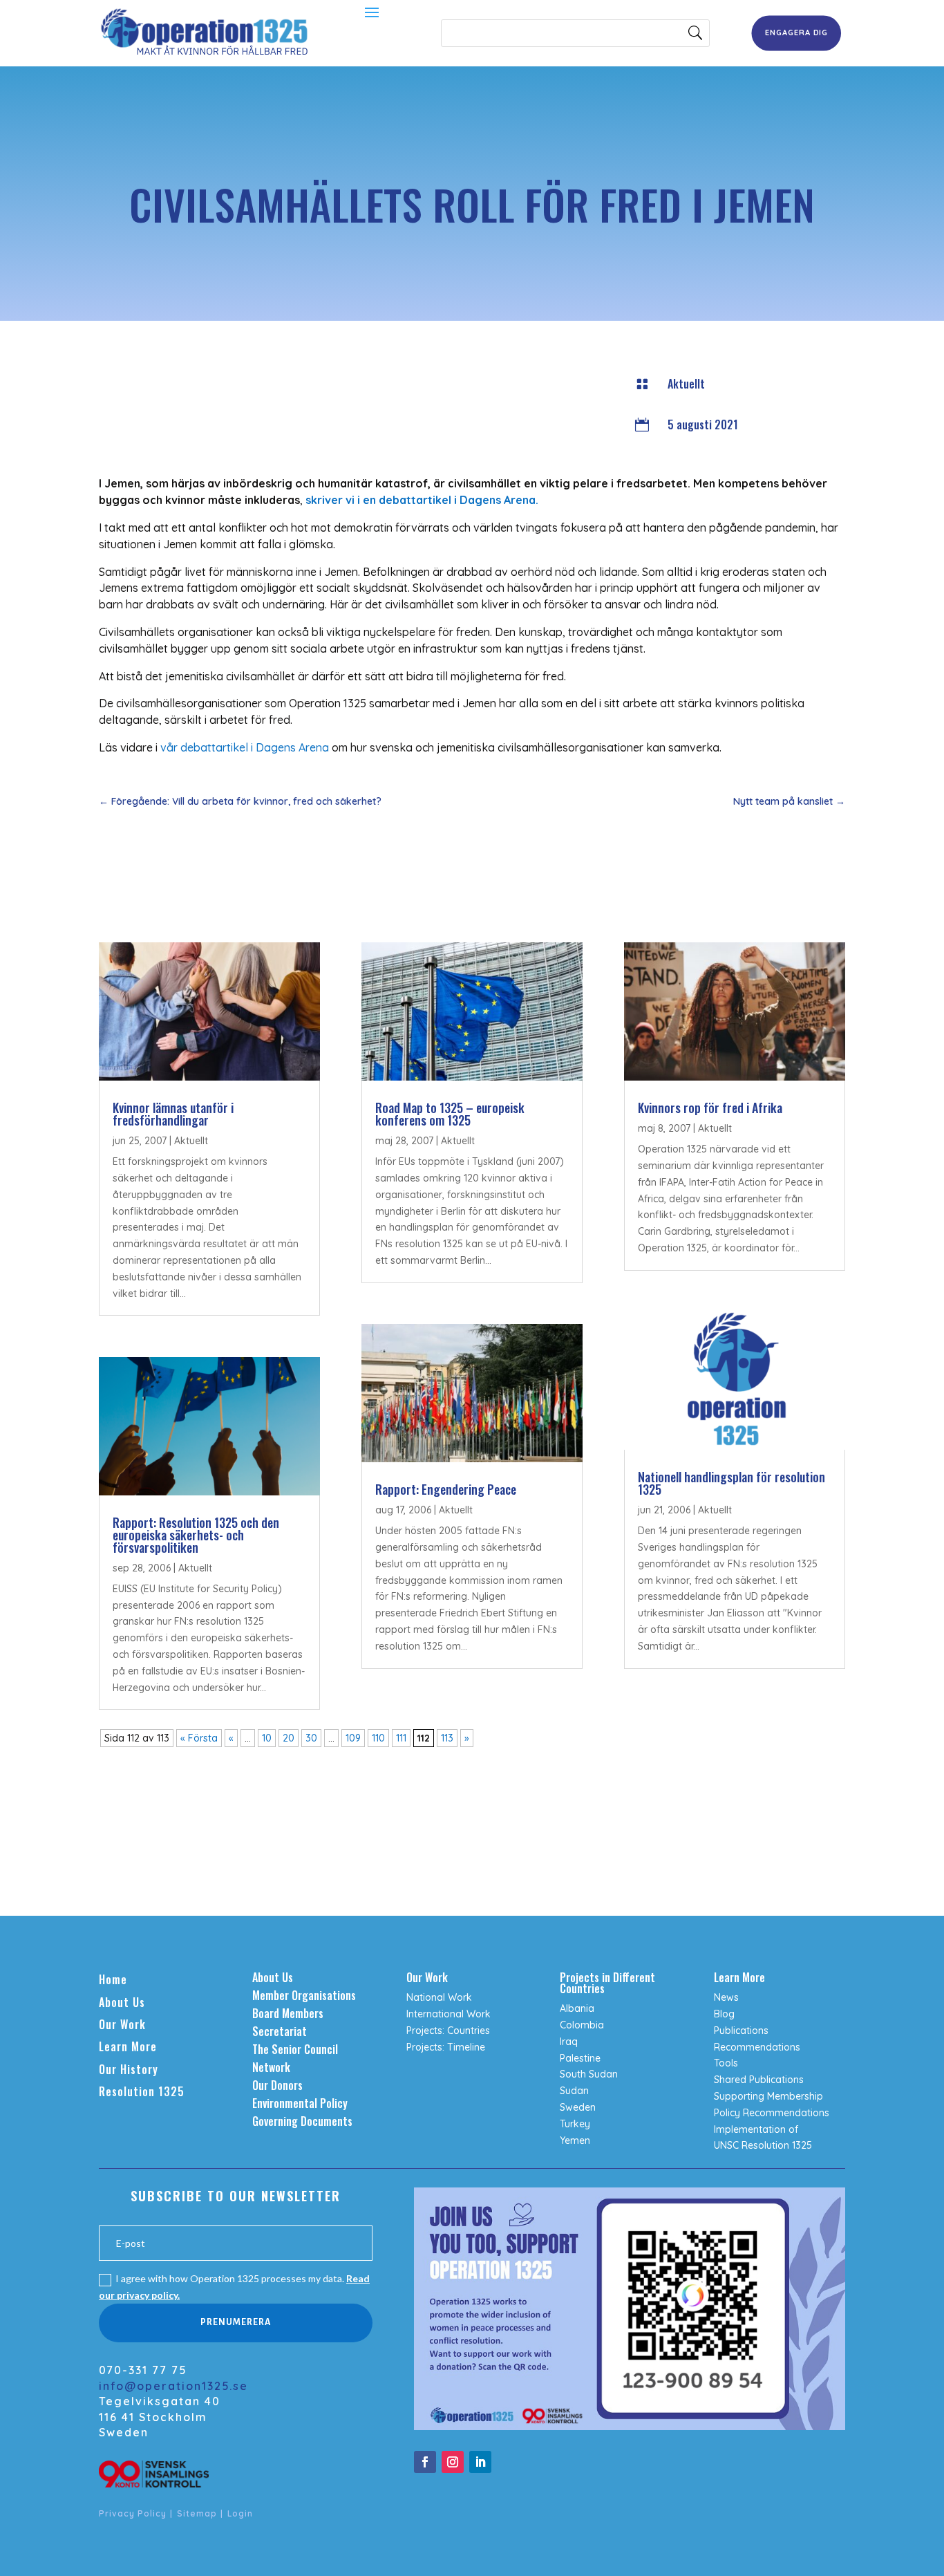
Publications (741, 2031)
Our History (129, 2069)
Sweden (578, 2107)
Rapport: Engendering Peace (446, 1489)
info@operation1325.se (173, 2386)
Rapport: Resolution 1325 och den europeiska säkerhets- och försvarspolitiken (196, 1535)
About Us (122, 2002)
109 (353, 1738)
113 (447, 1738)
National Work (439, 1997)
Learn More (128, 2046)
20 (289, 1738)
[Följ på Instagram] (453, 2462)
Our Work (122, 2024)
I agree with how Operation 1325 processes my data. (234, 2287)
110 (378, 1738)
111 (401, 1738)
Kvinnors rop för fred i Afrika (710, 1108)
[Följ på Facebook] (425, 2462)
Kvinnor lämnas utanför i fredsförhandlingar (173, 1114)
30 (311, 1738)
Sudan (574, 2091)
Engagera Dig (796, 32)
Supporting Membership (768, 2096)
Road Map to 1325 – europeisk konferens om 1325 (450, 1114)
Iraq (569, 2042)
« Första (199, 1738)
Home (113, 1979)
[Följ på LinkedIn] (480, 2462)
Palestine (580, 2058)
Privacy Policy (133, 2513)
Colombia (582, 2025)
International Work (449, 2014)
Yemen (575, 2140)
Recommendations (757, 2047)
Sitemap (197, 2513)
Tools (726, 2063)
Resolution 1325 (142, 2091)
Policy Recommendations (772, 2113)
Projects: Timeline (446, 2047)
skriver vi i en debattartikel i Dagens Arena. (421, 500)
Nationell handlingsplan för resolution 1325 (731, 1483)
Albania (577, 2008)
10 (267, 1738)
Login (240, 2513)
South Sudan (589, 2074)
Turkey (575, 2124)
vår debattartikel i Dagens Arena (243, 747)
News (726, 1997)
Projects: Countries (448, 2031)
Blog (724, 2014)
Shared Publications (759, 2080)
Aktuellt (686, 384)
